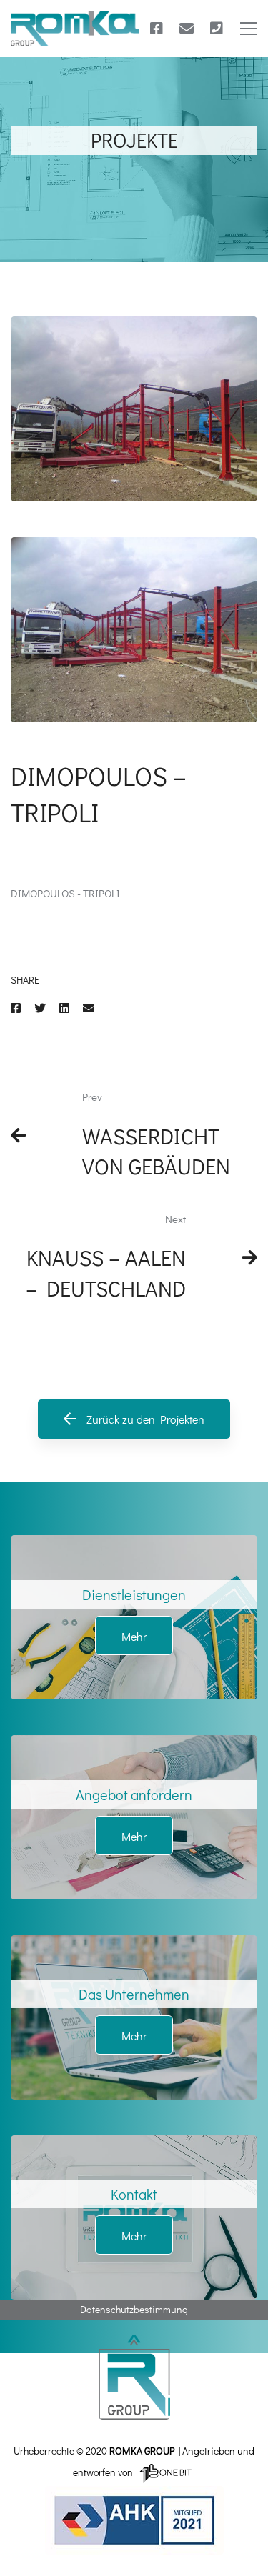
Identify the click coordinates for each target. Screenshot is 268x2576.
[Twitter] (40, 1008)
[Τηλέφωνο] (217, 29)
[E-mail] (187, 29)
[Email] (89, 1008)
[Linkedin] (64, 1008)
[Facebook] (157, 29)
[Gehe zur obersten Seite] (134, 2377)
